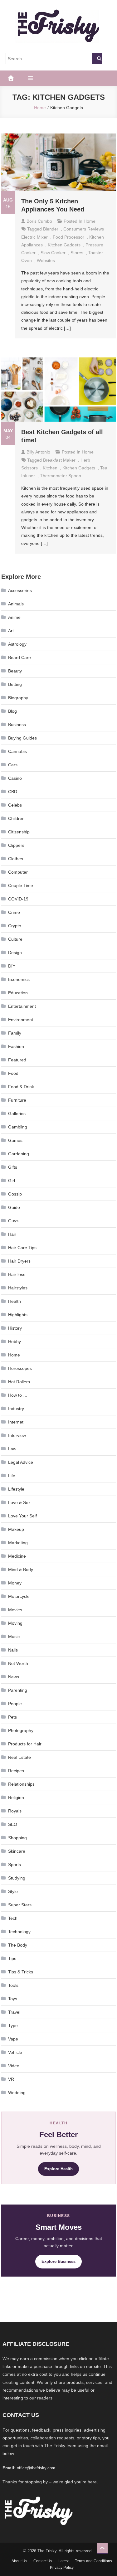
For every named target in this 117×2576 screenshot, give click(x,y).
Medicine (17, 1556)
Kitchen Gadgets (64, 245)
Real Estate (19, 1757)
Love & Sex (19, 1502)
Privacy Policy (62, 2568)
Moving (15, 1623)
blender (51, 229)
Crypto (15, 926)
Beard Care (19, 657)
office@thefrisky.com (36, 2468)
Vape (13, 2039)
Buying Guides (22, 738)
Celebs (15, 805)
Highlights (18, 1315)
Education (18, 993)
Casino (15, 778)
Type (13, 2025)
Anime (14, 617)
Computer (18, 872)
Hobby (15, 1341)
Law (12, 1449)
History (15, 1328)
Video (14, 2066)
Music (14, 1637)
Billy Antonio (38, 452)
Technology (19, 1932)
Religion (16, 1797)
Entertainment (22, 1006)
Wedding (17, 2093)
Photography (21, 1730)
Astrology (17, 644)
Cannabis (17, 751)
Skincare (17, 1851)
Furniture (17, 1100)
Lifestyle (16, 1489)
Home (90, 221)
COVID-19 (18, 899)
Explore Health (58, 2169)
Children (16, 818)
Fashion (16, 1046)
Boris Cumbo (39, 221)
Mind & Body (21, 1569)
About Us (19, 2561)
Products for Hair (25, 1744)
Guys (13, 1221)
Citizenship (19, 832)
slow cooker (53, 253)
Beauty (15, 671)
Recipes (16, 1771)
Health (15, 1301)
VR (11, 2079)
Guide (14, 1207)
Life (12, 1476)
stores (77, 253)
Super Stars (20, 1905)
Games (15, 1140)
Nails (13, 1650)
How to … (18, 1395)
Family (15, 1033)
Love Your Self (22, 1516)
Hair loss (17, 1274)
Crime (14, 912)
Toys (13, 1999)
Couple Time (21, 885)
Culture (15, 939)
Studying (17, 1878)
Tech (13, 1918)
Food (13, 1073)
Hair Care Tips (22, 1248)
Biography (18, 698)
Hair (12, 1234)
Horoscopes (20, 1368)
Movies (15, 1610)
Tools (13, 1985)
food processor (68, 237)
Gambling (18, 1127)
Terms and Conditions (93, 2561)
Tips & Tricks (21, 1972)
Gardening (19, 1154)
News (14, 1677)
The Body (18, 1945)
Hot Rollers (19, 1382)
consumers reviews (84, 229)
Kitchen (50, 468)
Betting (15, 684)
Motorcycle (19, 1596)
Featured (17, 1060)
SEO (13, 1824)
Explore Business (58, 2261)
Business (17, 725)
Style (13, 1891)
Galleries (17, 1113)
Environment (21, 1020)
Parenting (18, 1690)
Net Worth (18, 1663)
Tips (12, 1958)
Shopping (17, 1838)
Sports (15, 1865)
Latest (63, 2561)
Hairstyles (18, 1288)
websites (46, 260)
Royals (15, 1811)
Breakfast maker (59, 460)
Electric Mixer (34, 237)
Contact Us (43, 2561)
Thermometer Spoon (61, 476)
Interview (17, 1435)
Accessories (20, 590)
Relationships (21, 1784)
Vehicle (15, 2052)
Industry (16, 1409)
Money (15, 1583)
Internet (16, 1422)
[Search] (97, 59)
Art (11, 631)
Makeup (16, 1529)
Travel (14, 2012)
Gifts (13, 1167)
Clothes (16, 859)
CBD (13, 792)
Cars (13, 765)
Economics (19, 979)
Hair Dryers (19, 1261)
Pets (12, 1717)
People (15, 1704)
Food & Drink (21, 1087)
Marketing (18, 1543)
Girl (12, 1181)
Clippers (16, 845)
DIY (12, 966)
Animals (16, 604)
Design (15, 953)
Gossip (15, 1194)
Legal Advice (21, 1462)
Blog (12, 711)
